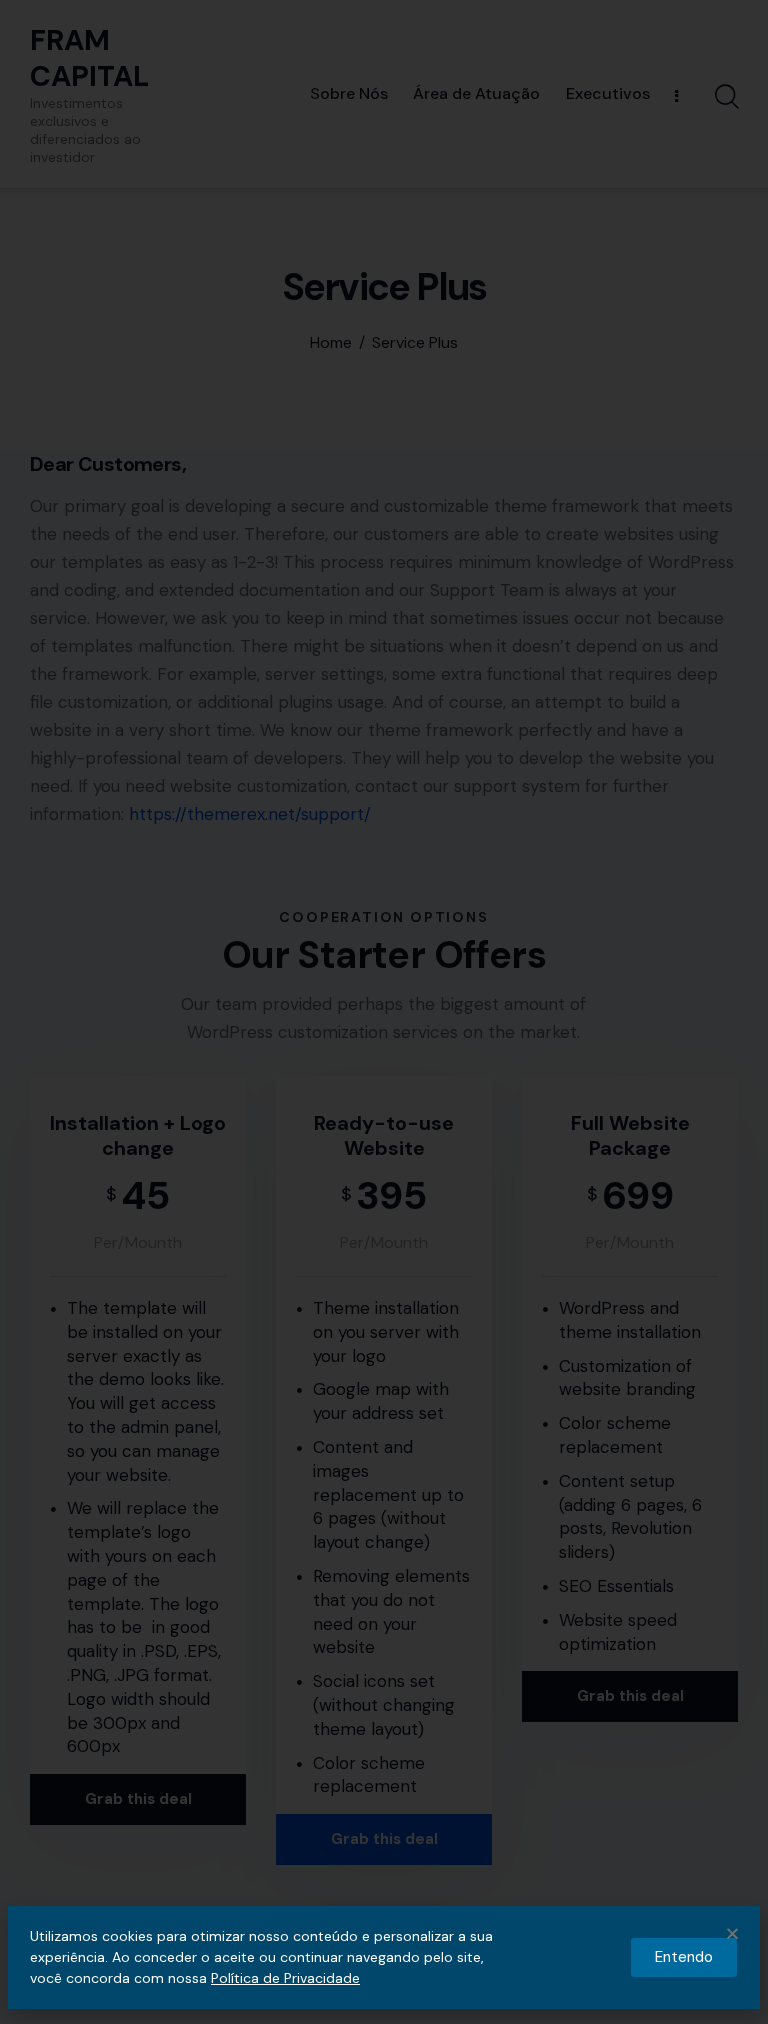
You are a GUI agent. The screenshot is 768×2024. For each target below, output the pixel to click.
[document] (384, 1012)
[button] (732, 1933)
